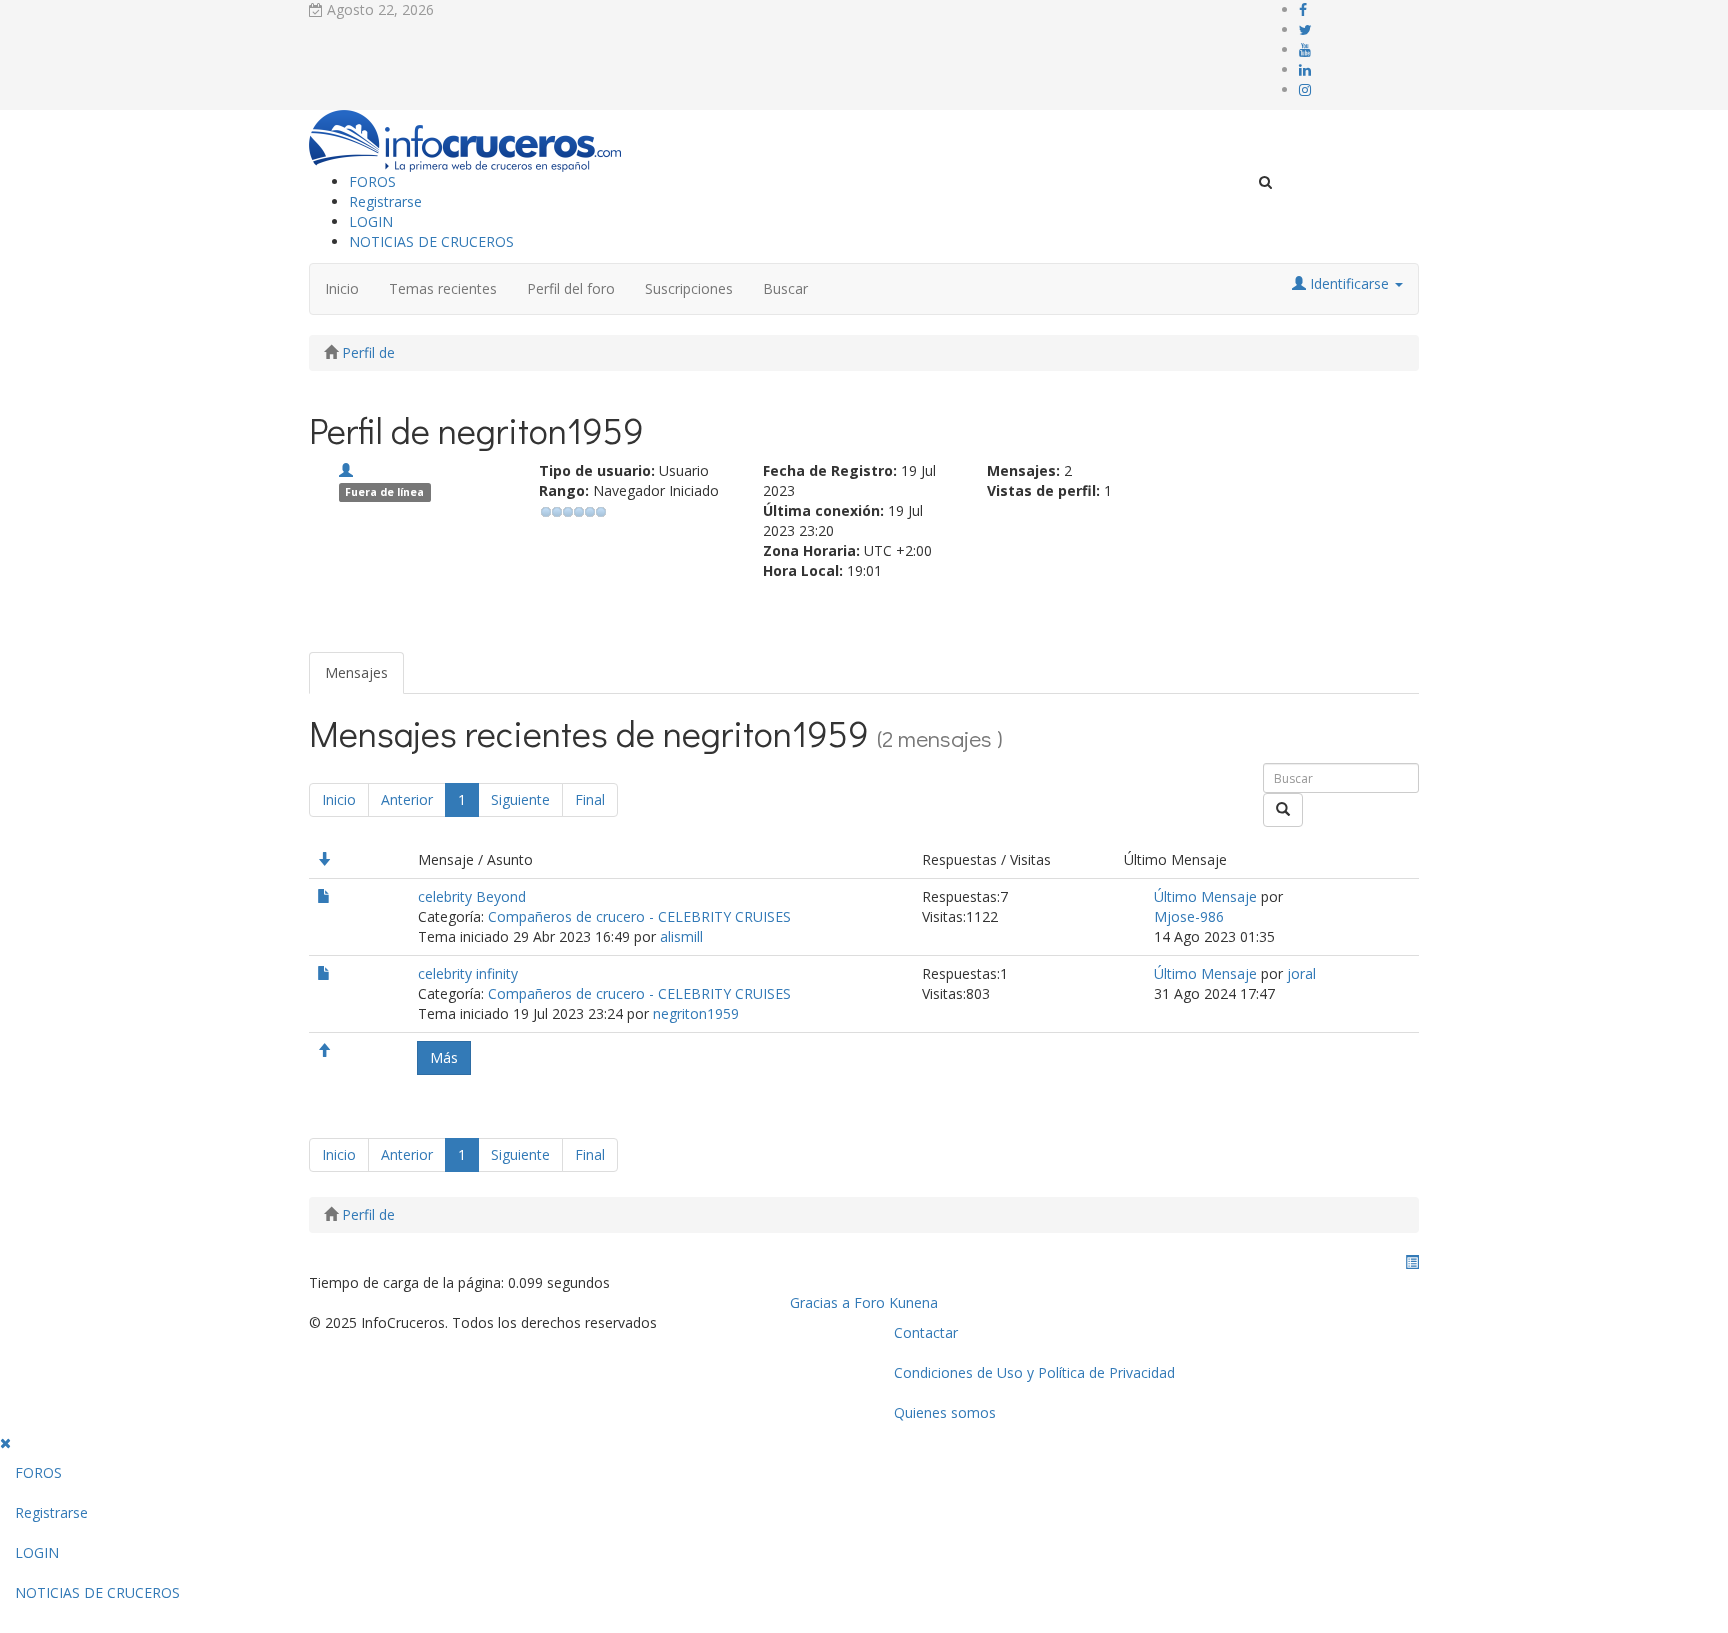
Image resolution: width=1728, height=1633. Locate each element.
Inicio (342, 288)
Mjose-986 (1189, 916)
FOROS (372, 181)
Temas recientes (443, 288)
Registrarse (385, 201)
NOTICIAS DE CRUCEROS (431, 241)
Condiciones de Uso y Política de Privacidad (1034, 1372)
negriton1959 (696, 1013)
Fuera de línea (384, 492)
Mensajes (356, 672)
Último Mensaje (1205, 896)
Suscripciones (689, 288)
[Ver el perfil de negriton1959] (346, 470)
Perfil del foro (571, 288)
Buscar (785, 288)
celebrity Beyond (472, 896)
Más (444, 1057)
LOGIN (371, 221)
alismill (681, 936)
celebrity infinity (468, 973)
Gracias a (820, 1302)
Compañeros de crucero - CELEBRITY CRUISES (639, 916)
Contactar (926, 1332)
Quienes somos (945, 1412)
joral (1301, 973)
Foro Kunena (896, 1302)
